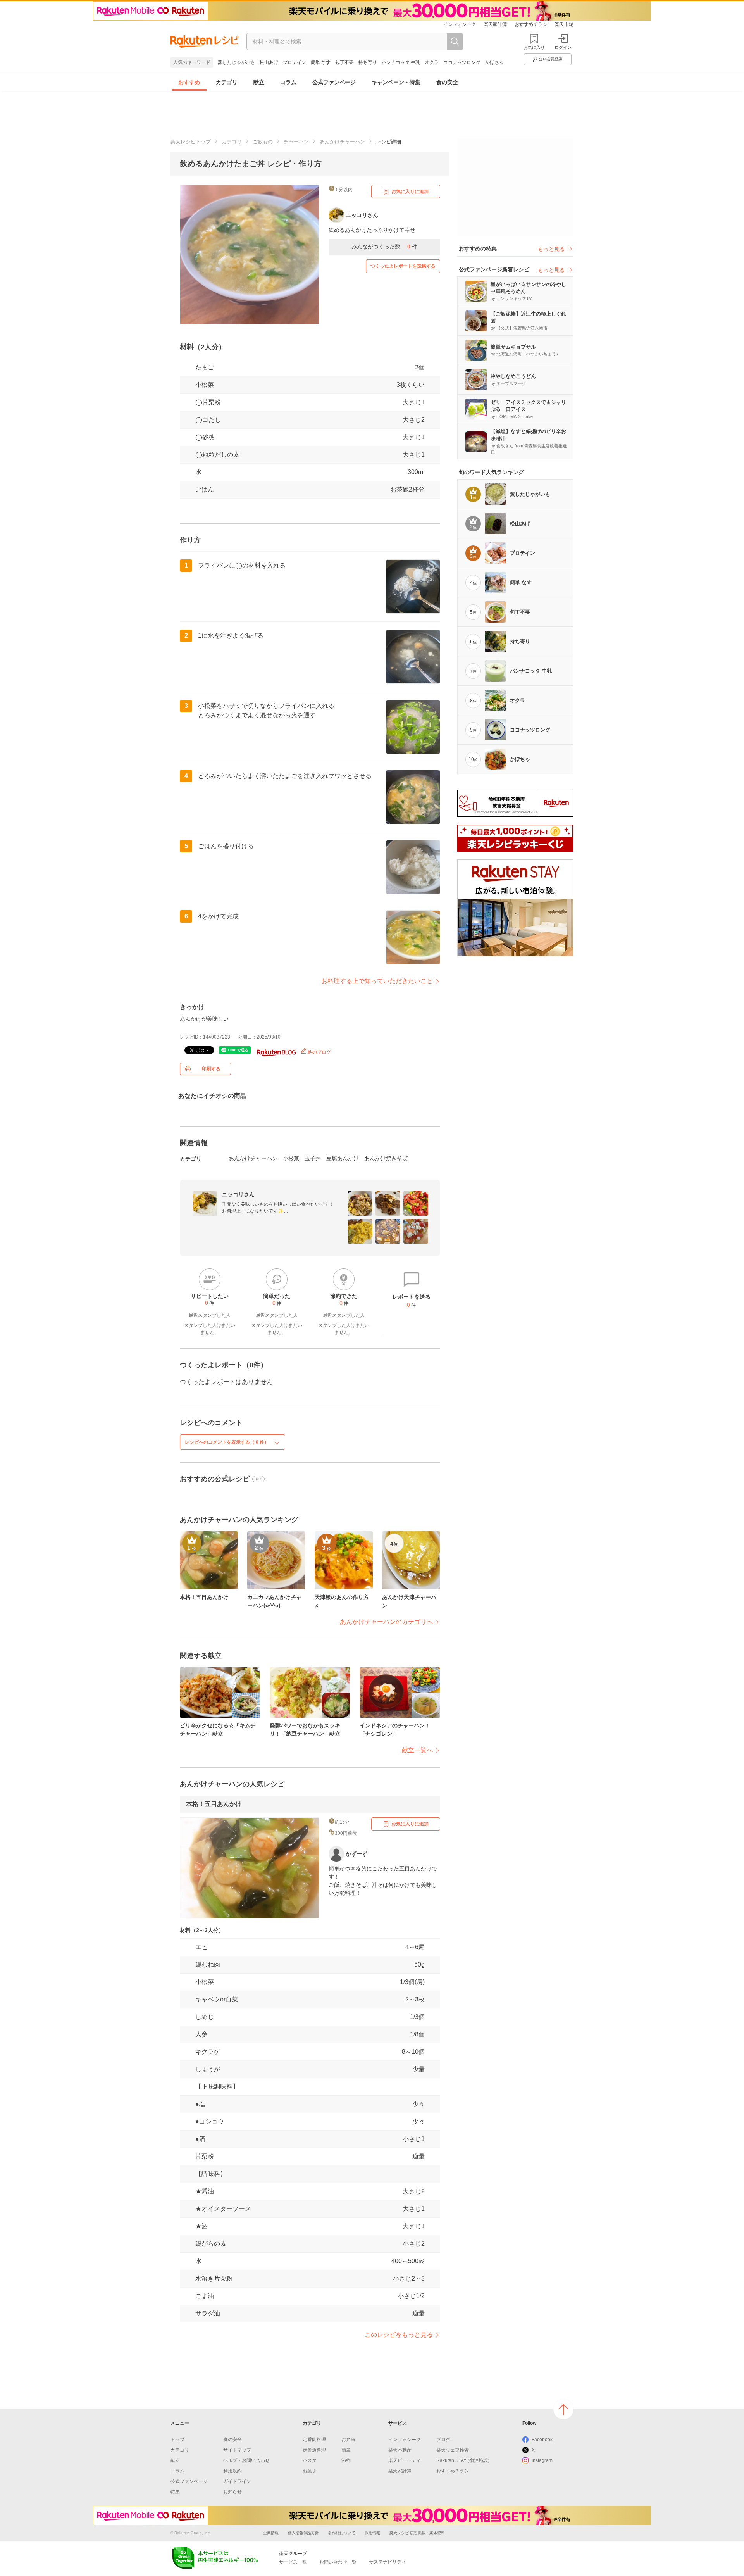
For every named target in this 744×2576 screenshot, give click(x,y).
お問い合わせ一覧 (338, 2562)
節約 (346, 2460)
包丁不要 (344, 62)
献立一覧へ (417, 1750)
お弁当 (348, 2440)
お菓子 (310, 2471)
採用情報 (372, 2533)
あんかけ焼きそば (386, 1158)
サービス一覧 (293, 2562)
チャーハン (296, 142)
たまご (205, 367)
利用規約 (232, 2471)
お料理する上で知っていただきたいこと (377, 981)
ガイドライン (237, 2481)
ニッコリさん (238, 1194)
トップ (177, 2440)
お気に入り (534, 47)
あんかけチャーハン (342, 142)
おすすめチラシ (531, 24)
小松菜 (205, 385)
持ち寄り (368, 62)
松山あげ (269, 62)
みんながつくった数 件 (384, 247)
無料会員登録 (551, 59)
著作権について (342, 2533)
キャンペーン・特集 (396, 82)
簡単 (346, 2450)
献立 (259, 82)
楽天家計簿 (495, 24)
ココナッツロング (462, 62)
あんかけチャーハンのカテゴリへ (386, 1622)
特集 (175, 2492)
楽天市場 (564, 24)
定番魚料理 (314, 2450)
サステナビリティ (387, 2562)
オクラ (432, 62)
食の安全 (447, 82)
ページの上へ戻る (563, 2409)
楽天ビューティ (405, 2460)
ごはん (205, 489)
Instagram (542, 2460)
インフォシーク (460, 24)
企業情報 (271, 2533)
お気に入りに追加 (410, 192)
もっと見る (551, 249)
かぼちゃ (494, 62)
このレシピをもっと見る (399, 2335)
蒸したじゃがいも (236, 62)
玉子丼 (313, 1158)
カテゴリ (227, 82)
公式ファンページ (334, 82)
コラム (288, 82)
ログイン (563, 47)
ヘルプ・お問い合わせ (246, 2460)
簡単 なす (321, 62)
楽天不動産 (400, 2450)
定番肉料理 (314, 2440)
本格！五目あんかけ (214, 1804)
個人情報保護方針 (303, 2533)
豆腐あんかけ (343, 1158)
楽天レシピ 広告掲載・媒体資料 (417, 2533)
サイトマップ (237, 2450)
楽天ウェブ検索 (453, 2450)
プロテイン (294, 62)
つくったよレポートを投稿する (403, 266)
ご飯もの (263, 142)
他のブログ (319, 1052)
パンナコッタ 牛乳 (401, 62)
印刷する (211, 1069)
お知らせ (232, 2492)
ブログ (443, 2440)
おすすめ (189, 82)
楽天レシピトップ (191, 142)
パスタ (310, 2460)
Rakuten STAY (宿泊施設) (463, 2460)
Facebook (542, 2440)
